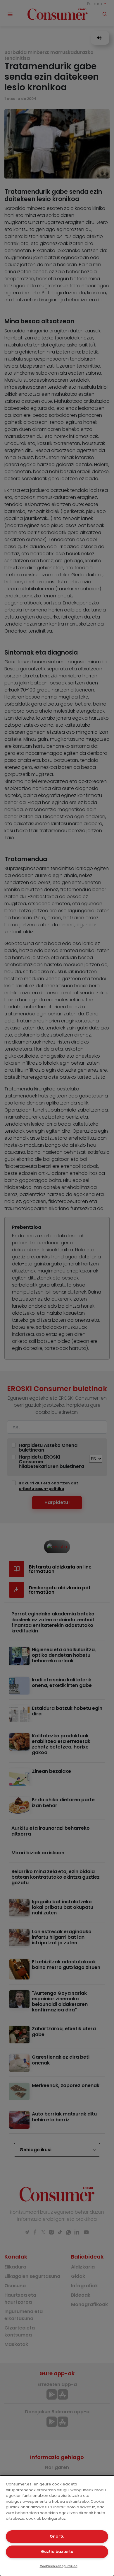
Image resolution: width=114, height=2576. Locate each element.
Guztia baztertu (57, 2552)
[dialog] (57, 2526)
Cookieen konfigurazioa (59, 2566)
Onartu (57, 2536)
